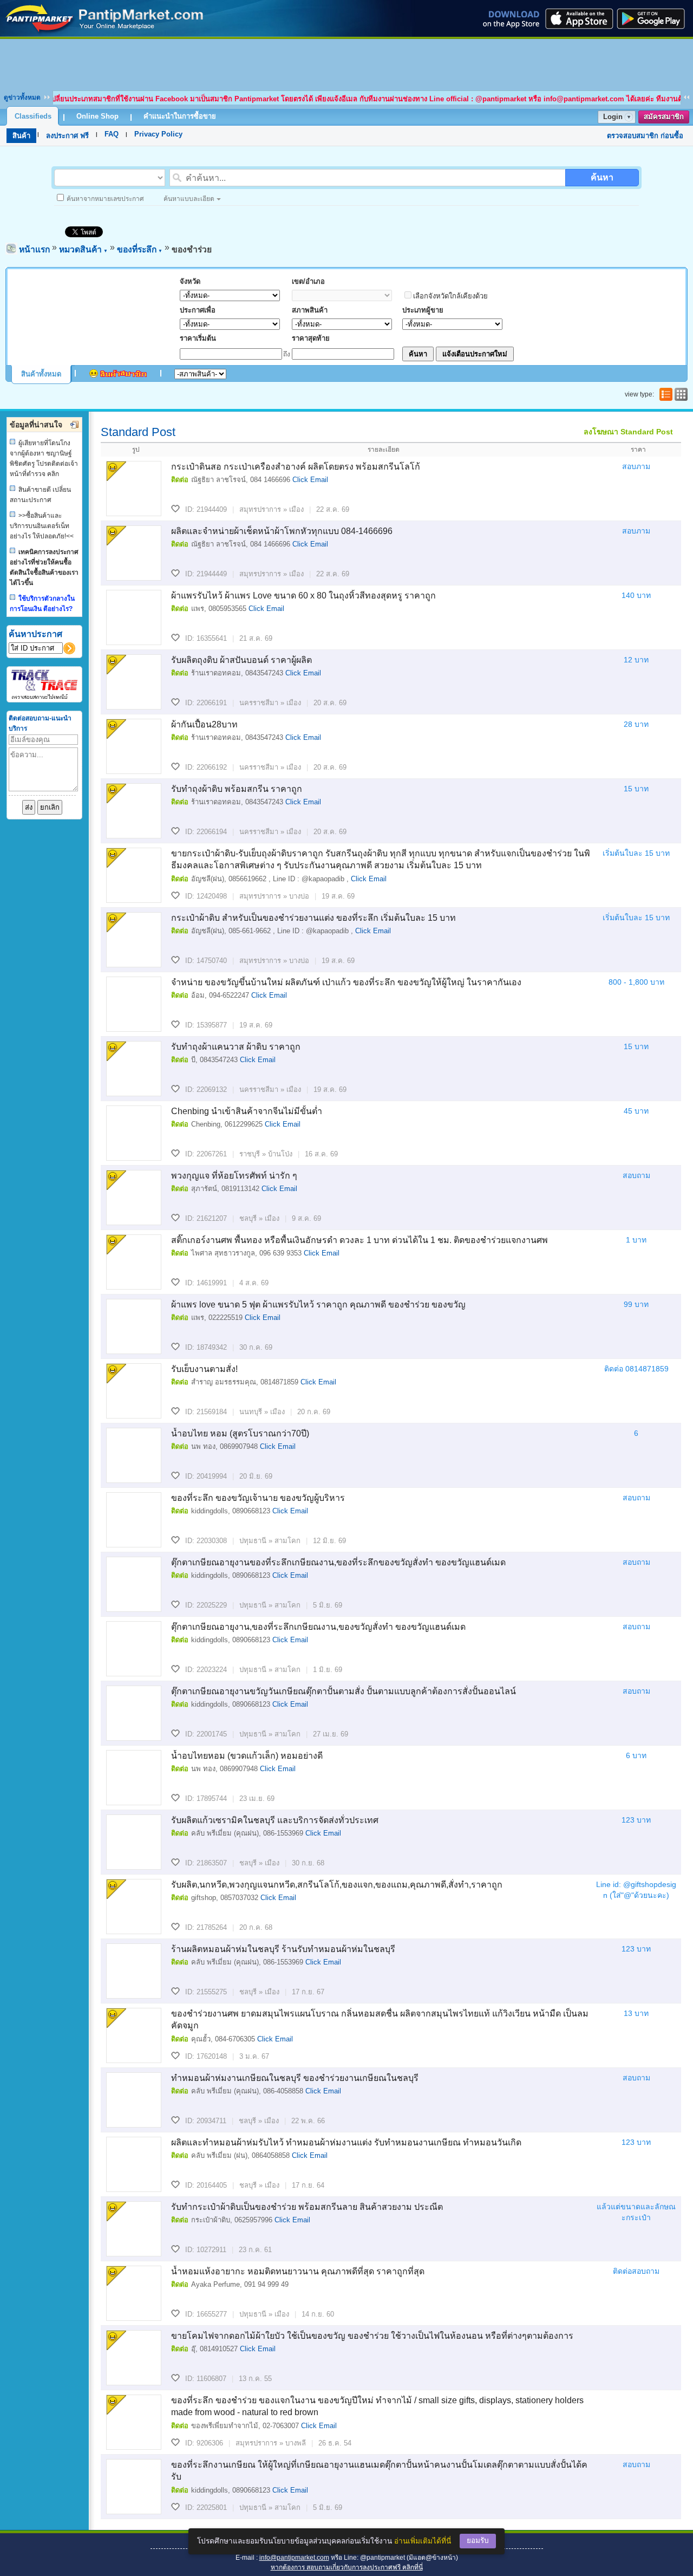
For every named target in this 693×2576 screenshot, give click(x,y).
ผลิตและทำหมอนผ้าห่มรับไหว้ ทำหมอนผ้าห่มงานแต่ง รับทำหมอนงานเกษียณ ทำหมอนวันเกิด (346, 2142)
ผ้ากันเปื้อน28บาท (204, 724)
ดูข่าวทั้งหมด (22, 97)
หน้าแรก (34, 249)
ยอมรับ (478, 2541)
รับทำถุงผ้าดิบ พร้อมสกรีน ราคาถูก (237, 789)
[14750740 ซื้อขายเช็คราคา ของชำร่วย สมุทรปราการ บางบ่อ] (134, 940)
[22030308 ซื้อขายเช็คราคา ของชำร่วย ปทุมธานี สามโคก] (134, 1520)
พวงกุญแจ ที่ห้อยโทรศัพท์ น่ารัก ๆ (234, 1176)
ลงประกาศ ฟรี (67, 136)
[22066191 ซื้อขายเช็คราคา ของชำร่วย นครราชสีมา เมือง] (134, 682)
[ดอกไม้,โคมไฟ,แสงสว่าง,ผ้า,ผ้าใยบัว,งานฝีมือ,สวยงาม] (134, 2358)
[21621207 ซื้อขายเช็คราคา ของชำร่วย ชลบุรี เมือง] (134, 1198)
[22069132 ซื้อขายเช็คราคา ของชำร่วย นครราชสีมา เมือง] (134, 1069)
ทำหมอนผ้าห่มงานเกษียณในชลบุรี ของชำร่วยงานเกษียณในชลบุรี (295, 2078)
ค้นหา (602, 177)
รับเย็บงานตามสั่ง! (204, 1369)
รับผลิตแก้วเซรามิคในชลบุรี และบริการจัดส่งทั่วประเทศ (275, 1820)
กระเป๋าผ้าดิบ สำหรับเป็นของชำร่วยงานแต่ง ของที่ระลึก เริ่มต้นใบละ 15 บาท (313, 918)
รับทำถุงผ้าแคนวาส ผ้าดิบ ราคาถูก (236, 1047)
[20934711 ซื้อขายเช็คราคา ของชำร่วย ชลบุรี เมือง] (134, 2100)
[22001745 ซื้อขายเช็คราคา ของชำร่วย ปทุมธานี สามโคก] (134, 1713)
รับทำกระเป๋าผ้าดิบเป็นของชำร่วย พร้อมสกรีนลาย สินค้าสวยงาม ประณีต (307, 2207)
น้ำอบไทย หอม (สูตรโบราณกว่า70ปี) (240, 1433)
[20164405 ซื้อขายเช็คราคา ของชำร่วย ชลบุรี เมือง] (134, 2164)
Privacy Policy (158, 134)
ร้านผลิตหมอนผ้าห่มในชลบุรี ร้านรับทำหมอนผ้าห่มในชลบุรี (283, 1949)
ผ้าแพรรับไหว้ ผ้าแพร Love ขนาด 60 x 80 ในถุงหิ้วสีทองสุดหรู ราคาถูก (303, 596)
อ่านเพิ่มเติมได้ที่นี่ (423, 2541)
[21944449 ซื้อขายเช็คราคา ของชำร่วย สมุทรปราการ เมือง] (134, 553)
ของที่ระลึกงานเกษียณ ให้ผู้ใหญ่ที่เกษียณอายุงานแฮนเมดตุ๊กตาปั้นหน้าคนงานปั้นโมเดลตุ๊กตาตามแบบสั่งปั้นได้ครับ (379, 2471)
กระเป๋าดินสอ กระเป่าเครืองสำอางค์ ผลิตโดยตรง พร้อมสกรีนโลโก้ (296, 467)
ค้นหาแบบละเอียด (189, 199)
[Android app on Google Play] (654, 18)
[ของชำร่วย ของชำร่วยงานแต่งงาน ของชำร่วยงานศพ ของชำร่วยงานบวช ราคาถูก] (105, 34)
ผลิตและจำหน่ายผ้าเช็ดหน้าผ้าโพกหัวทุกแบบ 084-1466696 (282, 531)
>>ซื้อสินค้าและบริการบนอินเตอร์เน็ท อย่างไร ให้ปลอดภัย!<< (42, 526)
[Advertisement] (346, 63)
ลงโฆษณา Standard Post (628, 432)
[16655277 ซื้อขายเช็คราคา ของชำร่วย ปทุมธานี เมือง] (134, 2293)
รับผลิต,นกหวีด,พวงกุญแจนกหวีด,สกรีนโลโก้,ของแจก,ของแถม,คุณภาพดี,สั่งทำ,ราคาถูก (337, 1885)
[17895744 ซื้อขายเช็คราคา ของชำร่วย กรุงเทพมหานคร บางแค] (134, 1778)
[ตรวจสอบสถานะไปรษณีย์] (44, 697)
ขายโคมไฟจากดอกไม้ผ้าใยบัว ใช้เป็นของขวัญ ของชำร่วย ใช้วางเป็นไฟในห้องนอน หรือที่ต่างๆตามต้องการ (372, 2336)
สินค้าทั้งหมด (41, 374)
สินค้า (21, 136)
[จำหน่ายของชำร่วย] (134, 875)
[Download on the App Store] (578, 18)
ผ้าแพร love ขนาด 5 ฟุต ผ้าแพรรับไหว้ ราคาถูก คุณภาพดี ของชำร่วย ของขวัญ (318, 1305)
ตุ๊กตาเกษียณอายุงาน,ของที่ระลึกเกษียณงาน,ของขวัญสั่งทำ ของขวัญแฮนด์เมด (318, 1627)
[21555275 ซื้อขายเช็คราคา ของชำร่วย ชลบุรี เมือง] (134, 1971)
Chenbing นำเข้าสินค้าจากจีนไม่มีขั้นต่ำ (247, 1111)
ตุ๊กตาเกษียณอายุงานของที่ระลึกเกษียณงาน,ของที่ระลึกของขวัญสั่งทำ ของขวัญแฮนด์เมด (338, 1562)
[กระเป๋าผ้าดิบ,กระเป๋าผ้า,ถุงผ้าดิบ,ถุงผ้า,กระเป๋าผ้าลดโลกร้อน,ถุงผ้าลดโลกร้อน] (134, 2229)
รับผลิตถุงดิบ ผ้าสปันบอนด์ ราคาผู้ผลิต (241, 660)
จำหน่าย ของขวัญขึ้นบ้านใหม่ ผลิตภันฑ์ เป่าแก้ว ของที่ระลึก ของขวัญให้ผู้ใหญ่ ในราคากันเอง (346, 982)
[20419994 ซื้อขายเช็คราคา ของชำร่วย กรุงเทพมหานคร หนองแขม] (134, 1455)
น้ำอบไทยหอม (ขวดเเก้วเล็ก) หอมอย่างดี (247, 1756)
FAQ (112, 134)
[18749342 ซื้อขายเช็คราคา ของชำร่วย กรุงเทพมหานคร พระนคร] (134, 1326)
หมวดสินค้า (83, 249)
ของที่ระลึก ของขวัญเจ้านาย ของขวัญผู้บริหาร (258, 1498)
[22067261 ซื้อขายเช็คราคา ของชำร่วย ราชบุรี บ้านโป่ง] (134, 1133)
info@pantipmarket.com (294, 2558)
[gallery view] (680, 394)
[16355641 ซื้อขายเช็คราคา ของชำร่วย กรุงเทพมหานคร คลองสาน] (134, 617)
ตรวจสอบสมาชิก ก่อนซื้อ (645, 136)
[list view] (665, 394)
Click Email (310, 480)
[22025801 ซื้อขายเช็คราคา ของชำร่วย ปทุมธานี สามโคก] (134, 2487)
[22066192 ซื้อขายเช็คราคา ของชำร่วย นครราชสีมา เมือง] (134, 746)
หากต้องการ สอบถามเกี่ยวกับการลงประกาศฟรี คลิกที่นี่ (347, 2567)
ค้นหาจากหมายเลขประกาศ (105, 199)
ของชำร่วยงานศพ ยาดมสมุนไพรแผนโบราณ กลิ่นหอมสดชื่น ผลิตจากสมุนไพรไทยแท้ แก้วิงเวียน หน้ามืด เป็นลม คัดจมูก (380, 2019)
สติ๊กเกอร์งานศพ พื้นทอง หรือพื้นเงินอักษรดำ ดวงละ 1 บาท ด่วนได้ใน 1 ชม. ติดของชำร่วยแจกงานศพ (359, 1240)
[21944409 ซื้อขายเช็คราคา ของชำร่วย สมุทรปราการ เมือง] (134, 489)
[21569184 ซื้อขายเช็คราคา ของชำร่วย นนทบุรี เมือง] (134, 1391)
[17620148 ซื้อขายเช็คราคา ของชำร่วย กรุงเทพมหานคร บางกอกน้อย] (134, 2035)
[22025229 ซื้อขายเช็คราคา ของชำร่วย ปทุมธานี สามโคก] (134, 1584)
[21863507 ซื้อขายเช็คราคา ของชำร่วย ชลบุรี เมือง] (134, 1842)
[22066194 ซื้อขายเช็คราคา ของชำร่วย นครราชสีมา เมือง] (134, 811)
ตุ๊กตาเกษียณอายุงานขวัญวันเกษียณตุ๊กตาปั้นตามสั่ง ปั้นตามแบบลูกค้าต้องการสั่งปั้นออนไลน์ (344, 1691)
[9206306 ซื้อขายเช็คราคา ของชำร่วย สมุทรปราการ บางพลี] (134, 2422)
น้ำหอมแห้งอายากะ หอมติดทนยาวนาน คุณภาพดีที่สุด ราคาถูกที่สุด (298, 2271)
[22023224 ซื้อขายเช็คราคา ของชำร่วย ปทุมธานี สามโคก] (134, 1649)
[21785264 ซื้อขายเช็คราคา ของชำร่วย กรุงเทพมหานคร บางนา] (134, 1907)
